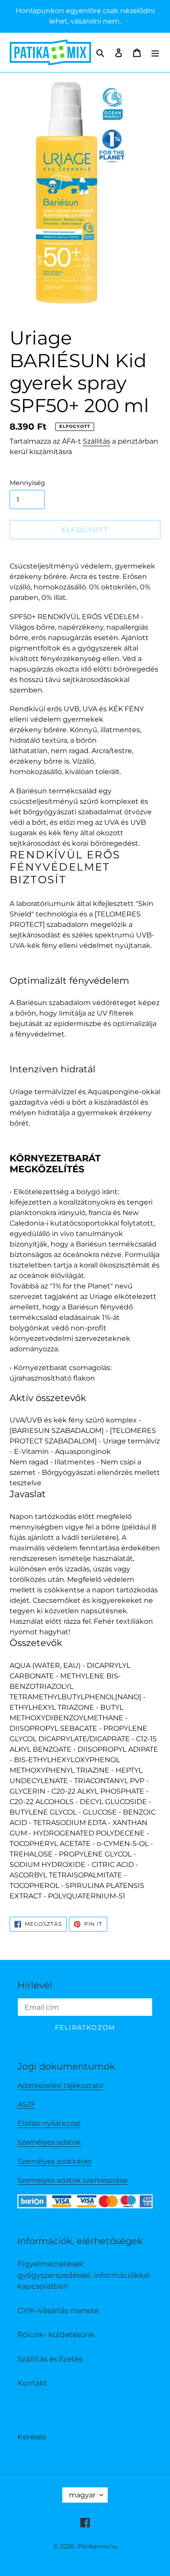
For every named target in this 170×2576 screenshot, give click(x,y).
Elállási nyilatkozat (49, 2123)
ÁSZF (26, 2104)
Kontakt (32, 2383)
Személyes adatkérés (54, 2161)
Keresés (32, 2437)
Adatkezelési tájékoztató (60, 2085)
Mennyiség (27, 483)
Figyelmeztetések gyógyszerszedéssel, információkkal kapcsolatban (84, 2275)
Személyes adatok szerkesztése (73, 2180)
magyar (82, 2495)
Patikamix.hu (97, 2546)
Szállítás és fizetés (50, 2359)
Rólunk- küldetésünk (56, 2335)
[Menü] (155, 52)
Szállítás (97, 441)
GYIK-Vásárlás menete (58, 2311)
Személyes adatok (49, 2142)
